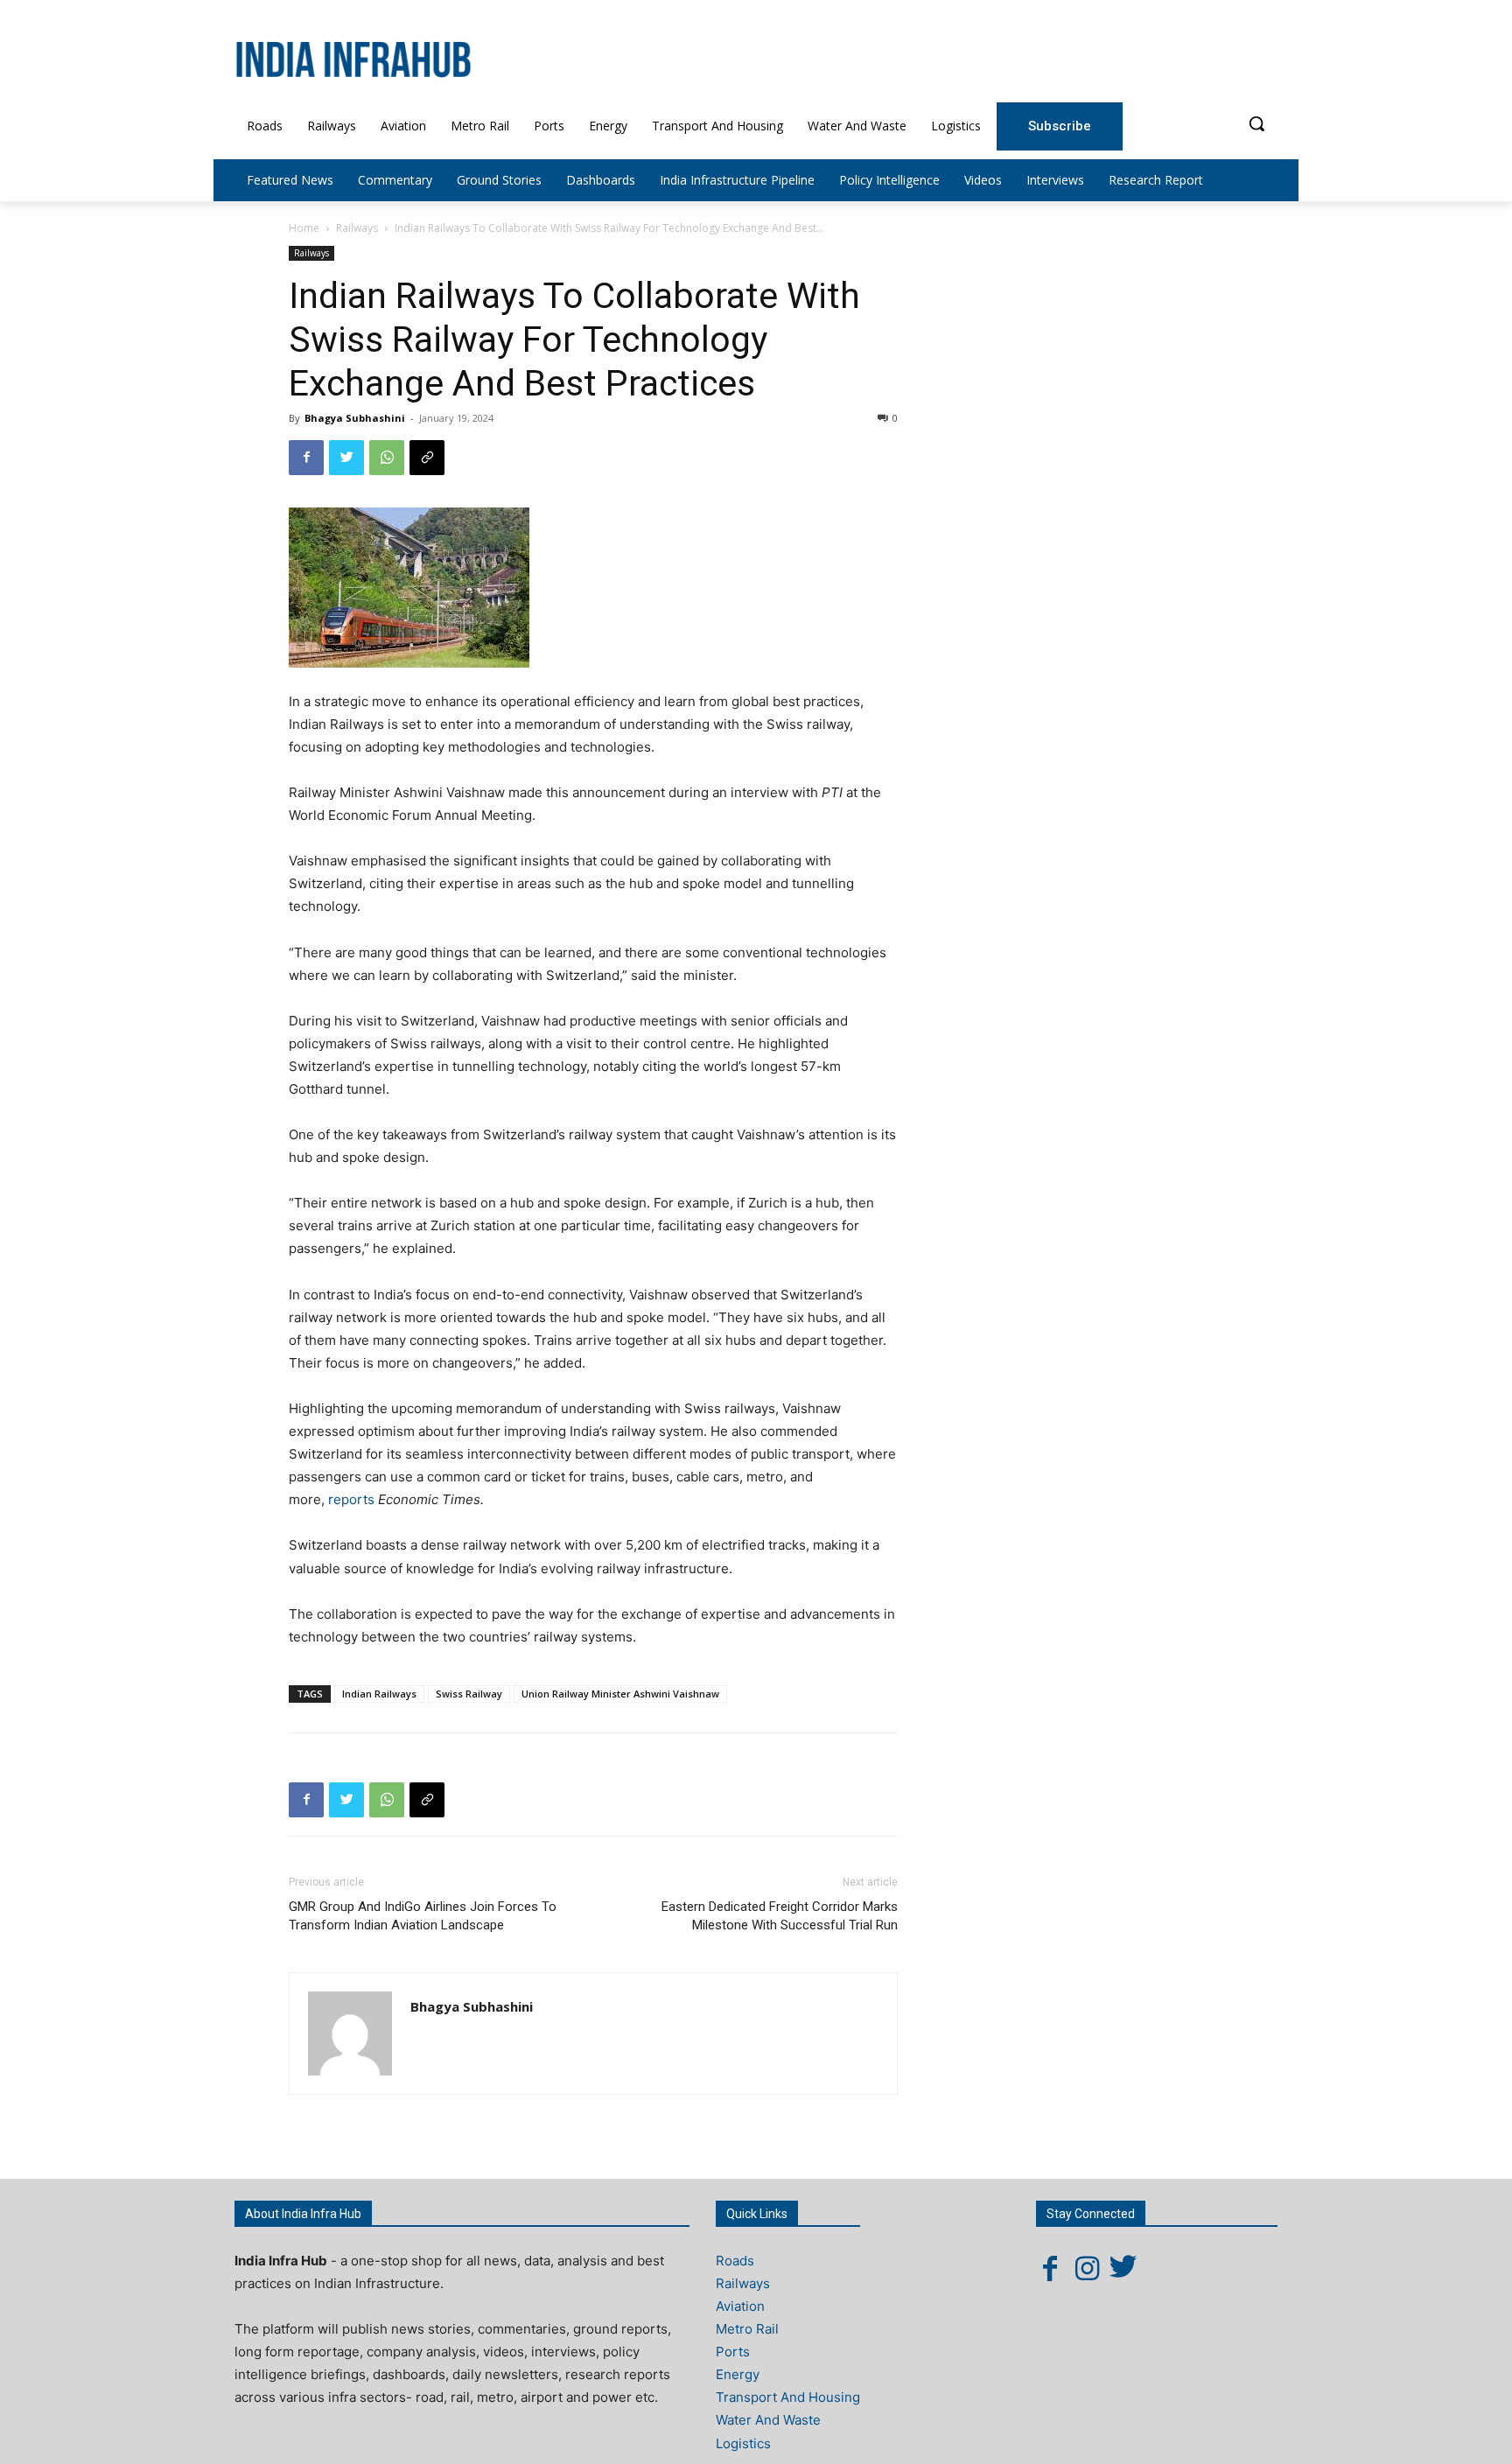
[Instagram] (1087, 2268)
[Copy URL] (427, 458)
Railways (357, 228)
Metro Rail (747, 2329)
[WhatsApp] (387, 458)
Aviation (740, 2306)
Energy (738, 2374)
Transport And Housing (788, 2397)
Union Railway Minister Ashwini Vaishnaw (620, 1694)
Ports (733, 2352)
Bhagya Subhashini (355, 418)
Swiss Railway (469, 1694)
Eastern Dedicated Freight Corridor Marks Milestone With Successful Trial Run (780, 1916)
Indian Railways (379, 1694)
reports (351, 1499)
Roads (735, 2261)
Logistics (743, 2443)
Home (304, 228)
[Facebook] (306, 458)
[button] (1256, 123)
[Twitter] (346, 458)
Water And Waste (768, 2420)
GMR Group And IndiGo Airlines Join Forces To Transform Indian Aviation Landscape (423, 1916)
